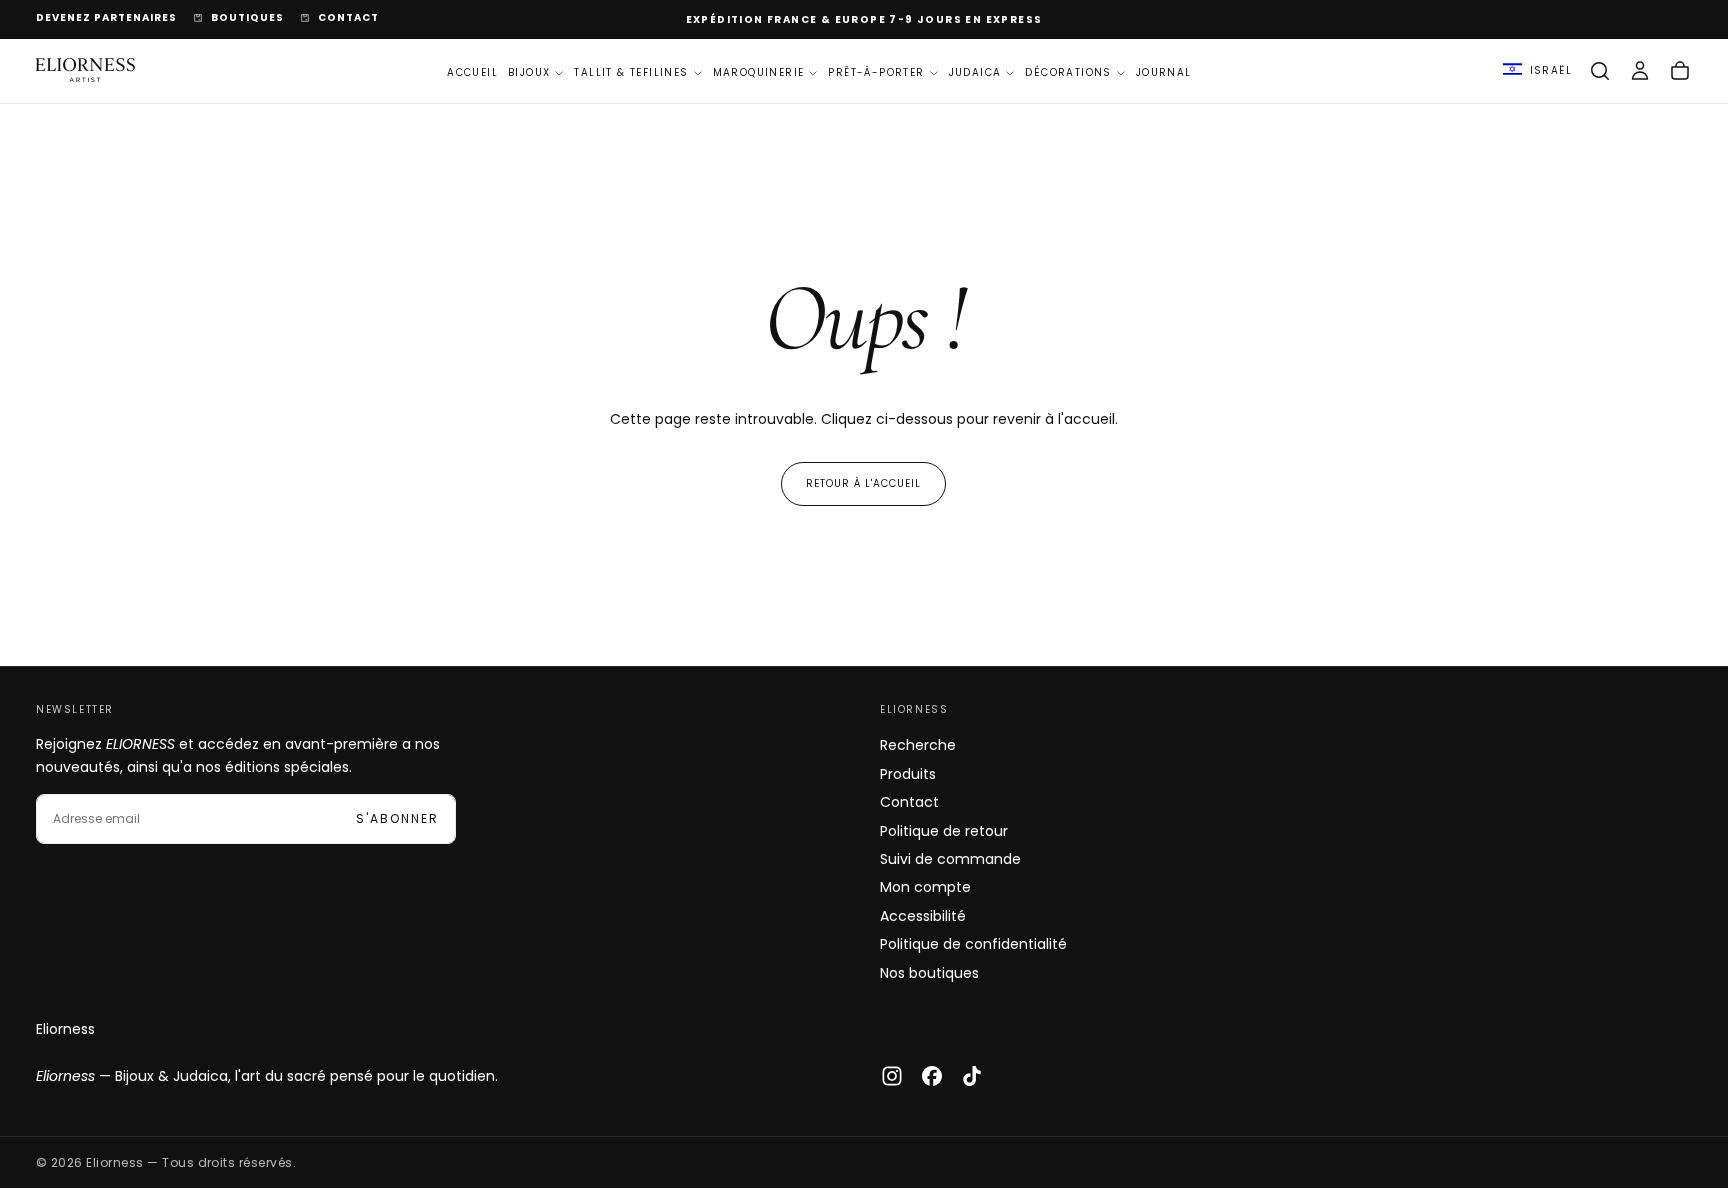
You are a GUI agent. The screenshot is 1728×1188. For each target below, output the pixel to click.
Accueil (472, 71)
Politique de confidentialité (973, 944)
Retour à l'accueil (863, 483)
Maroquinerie (759, 71)
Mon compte (925, 887)
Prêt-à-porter (876, 71)
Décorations (1068, 71)
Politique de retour (944, 831)
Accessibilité (923, 916)
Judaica (975, 71)
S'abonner (397, 818)
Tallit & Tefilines (631, 71)
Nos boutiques (929, 973)
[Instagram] (892, 1076)
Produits (908, 774)
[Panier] (1680, 71)
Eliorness (65, 1029)
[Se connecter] (1640, 71)
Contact (909, 802)
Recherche (918, 745)
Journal (1164, 71)
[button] (1537, 71)
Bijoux (529, 71)
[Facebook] (932, 1076)
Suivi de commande (950, 859)
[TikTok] (972, 1076)
